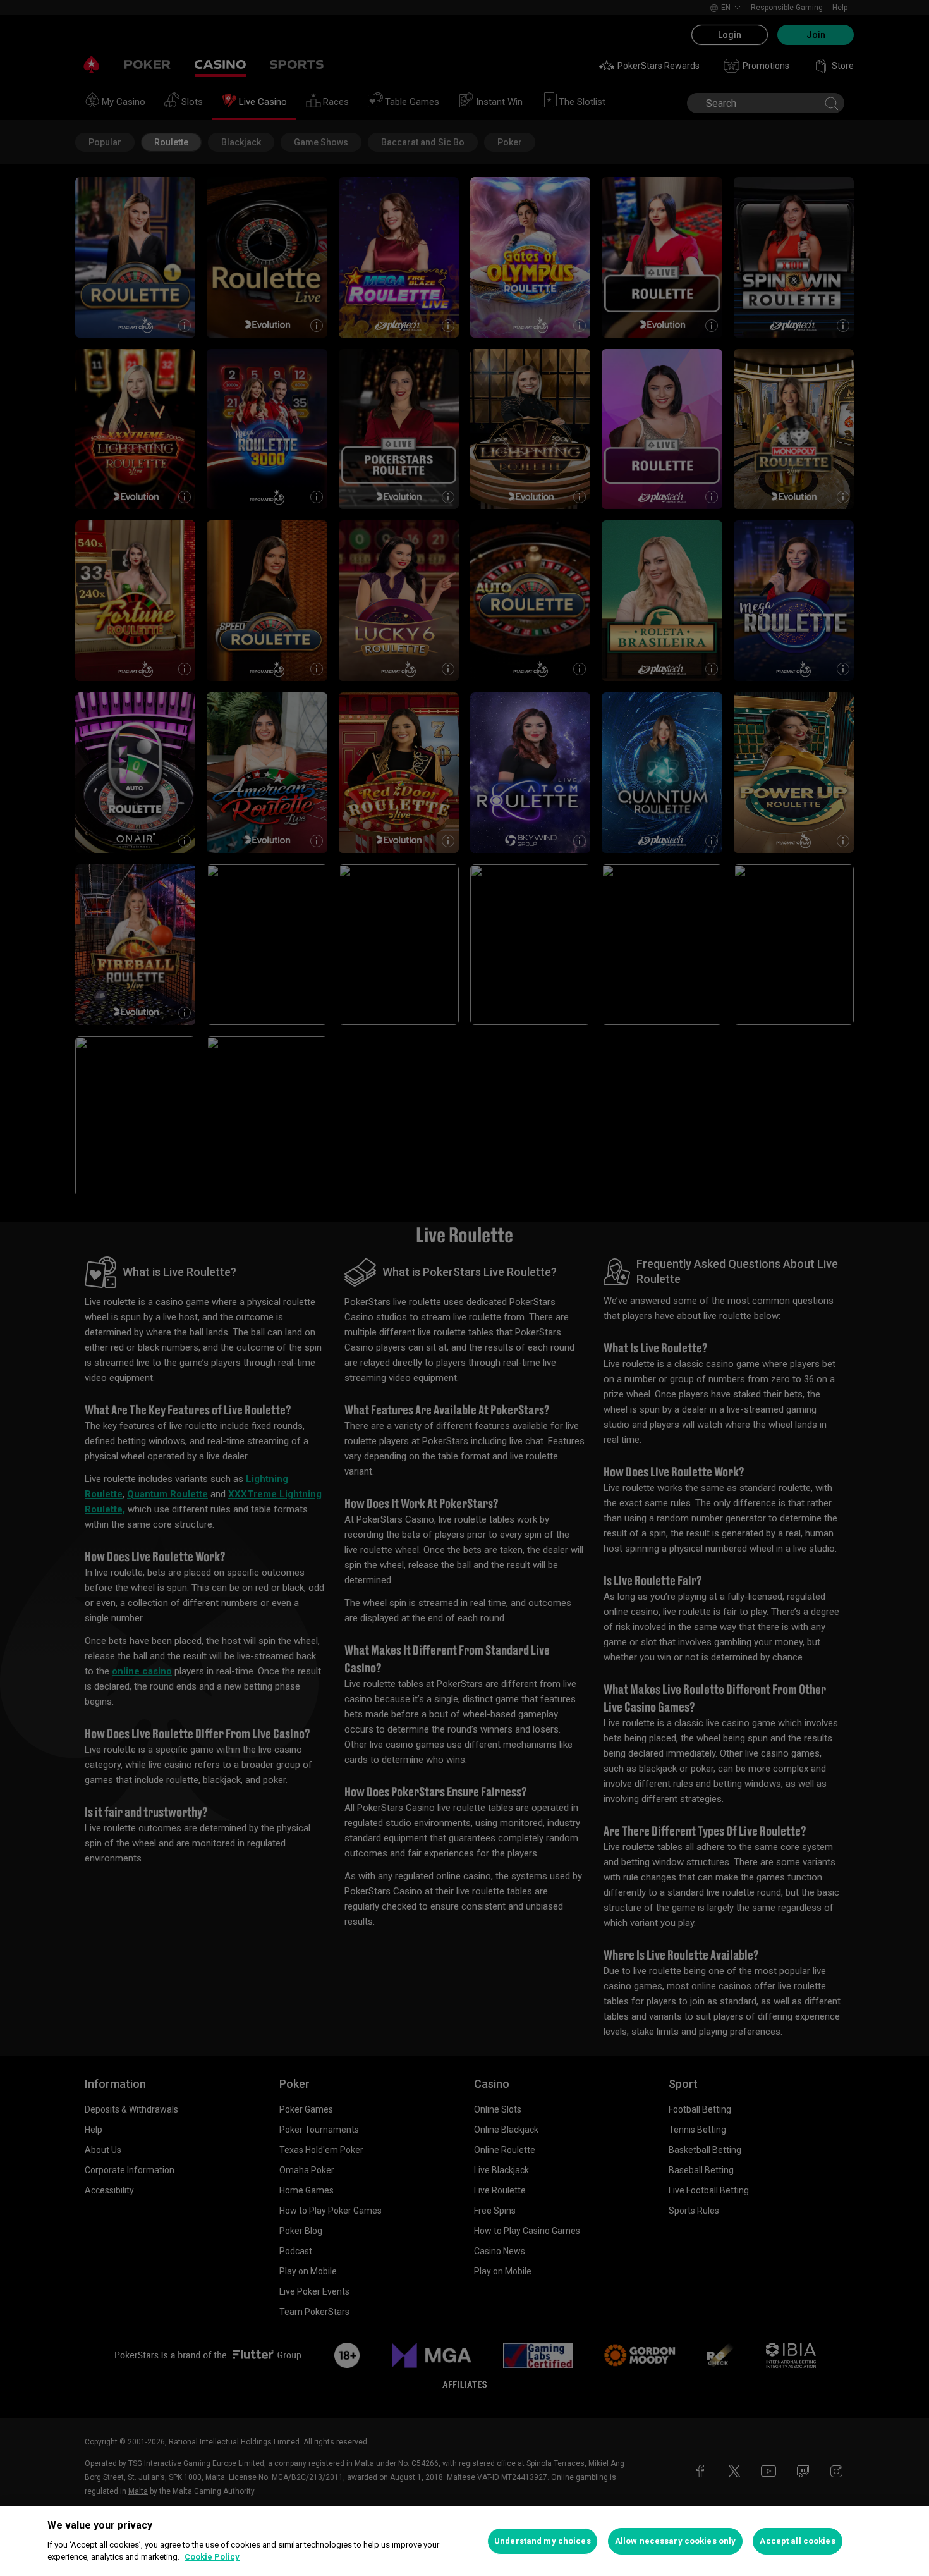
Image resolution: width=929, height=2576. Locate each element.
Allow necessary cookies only (676, 2541)
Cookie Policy (212, 2557)
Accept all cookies (797, 2541)
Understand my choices (543, 2541)
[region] (464, 2541)
